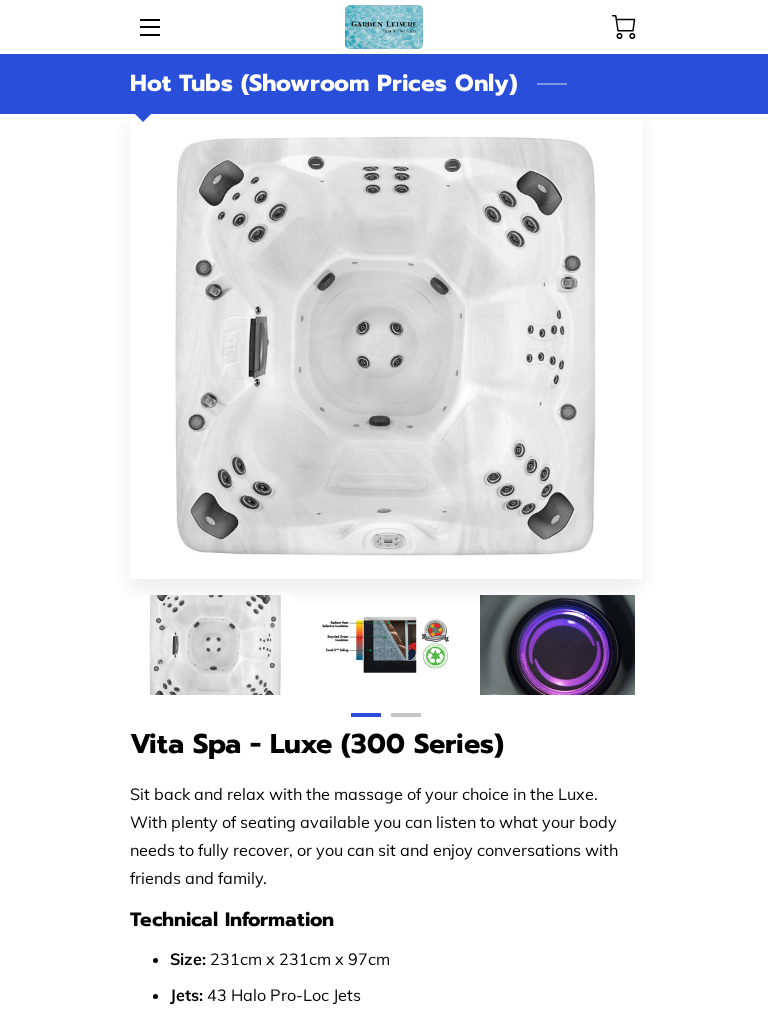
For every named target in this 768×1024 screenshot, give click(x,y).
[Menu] (148, 27)
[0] (624, 27)
